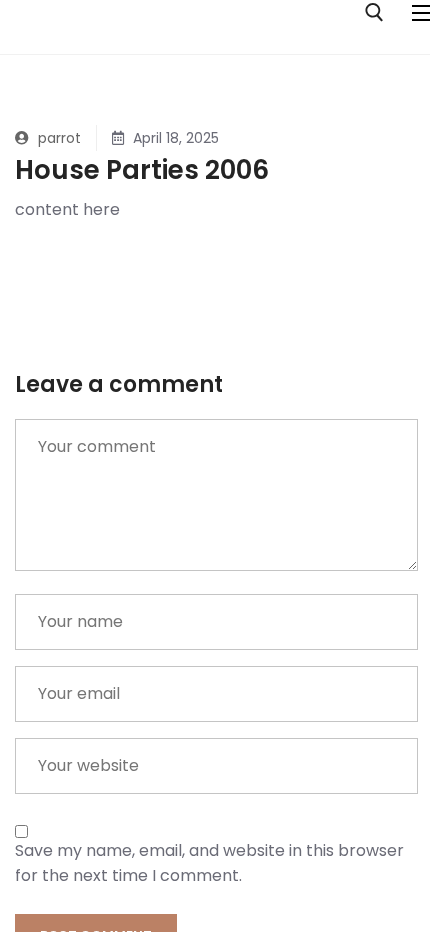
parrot (57, 138)
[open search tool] (374, 12)
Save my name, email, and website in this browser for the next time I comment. (209, 863)
